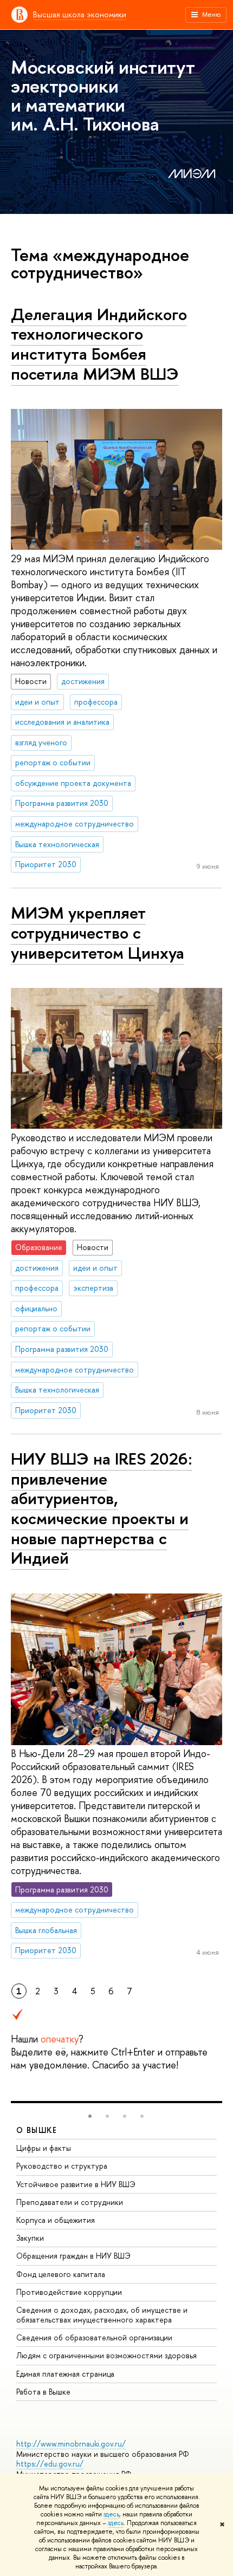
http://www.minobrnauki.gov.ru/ (71, 2444)
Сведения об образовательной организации (94, 2337)
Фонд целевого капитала (61, 2274)
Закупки (30, 2238)
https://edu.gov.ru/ (50, 2464)
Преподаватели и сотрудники (70, 2202)
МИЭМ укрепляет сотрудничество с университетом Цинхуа (98, 932)
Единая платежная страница (65, 2374)
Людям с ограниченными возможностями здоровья (106, 2355)
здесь (111, 2514)
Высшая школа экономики (80, 14)
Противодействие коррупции (69, 2292)
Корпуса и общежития (56, 2220)
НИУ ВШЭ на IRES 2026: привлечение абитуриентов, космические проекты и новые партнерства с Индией (102, 1508)
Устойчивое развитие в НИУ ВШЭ (76, 2184)
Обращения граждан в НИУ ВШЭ (73, 2256)
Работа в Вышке (43, 2392)
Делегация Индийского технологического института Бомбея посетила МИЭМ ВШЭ (99, 344)
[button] (90, 2116)
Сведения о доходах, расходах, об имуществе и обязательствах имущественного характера (102, 2315)
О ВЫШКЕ (37, 2130)
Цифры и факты (44, 2148)
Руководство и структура (62, 2166)
